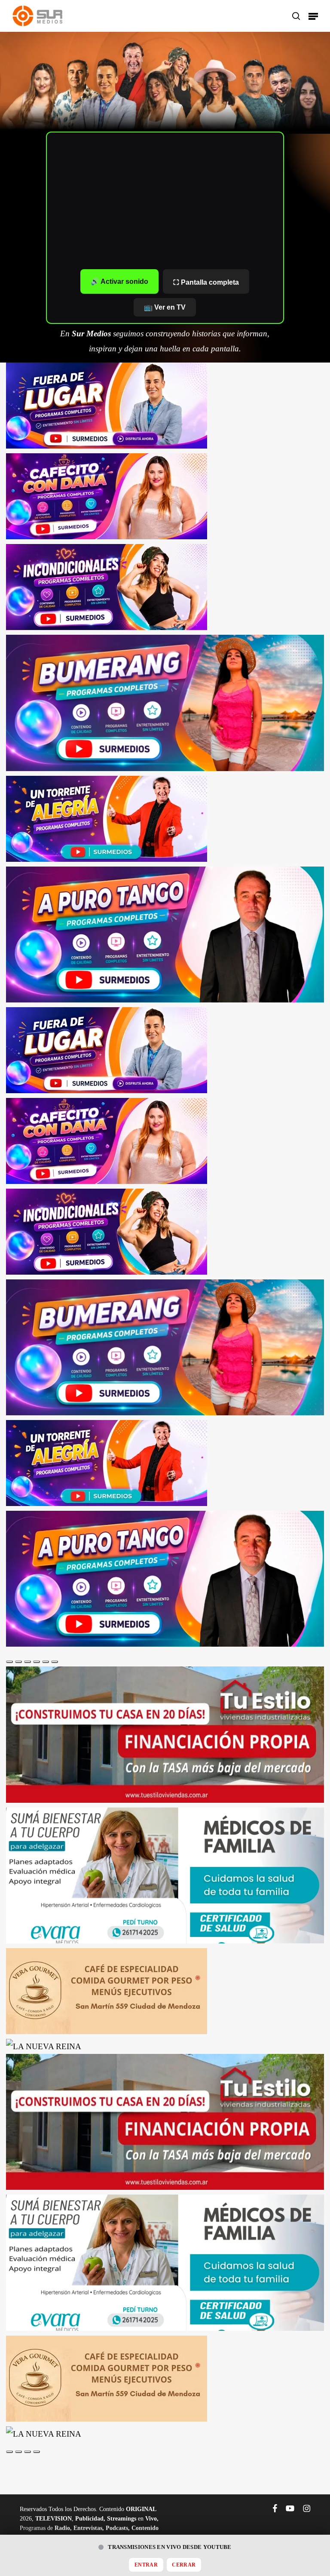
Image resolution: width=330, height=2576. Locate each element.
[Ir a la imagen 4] (37, 1662)
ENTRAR (146, 2565)
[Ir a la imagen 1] (9, 1662)
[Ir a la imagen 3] (27, 1662)
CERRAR (184, 2565)
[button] (313, 16)
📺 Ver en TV (165, 307)
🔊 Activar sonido (119, 281)
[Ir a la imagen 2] (18, 1662)
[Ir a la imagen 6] (55, 1662)
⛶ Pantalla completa (206, 282)
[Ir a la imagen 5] (46, 1662)
